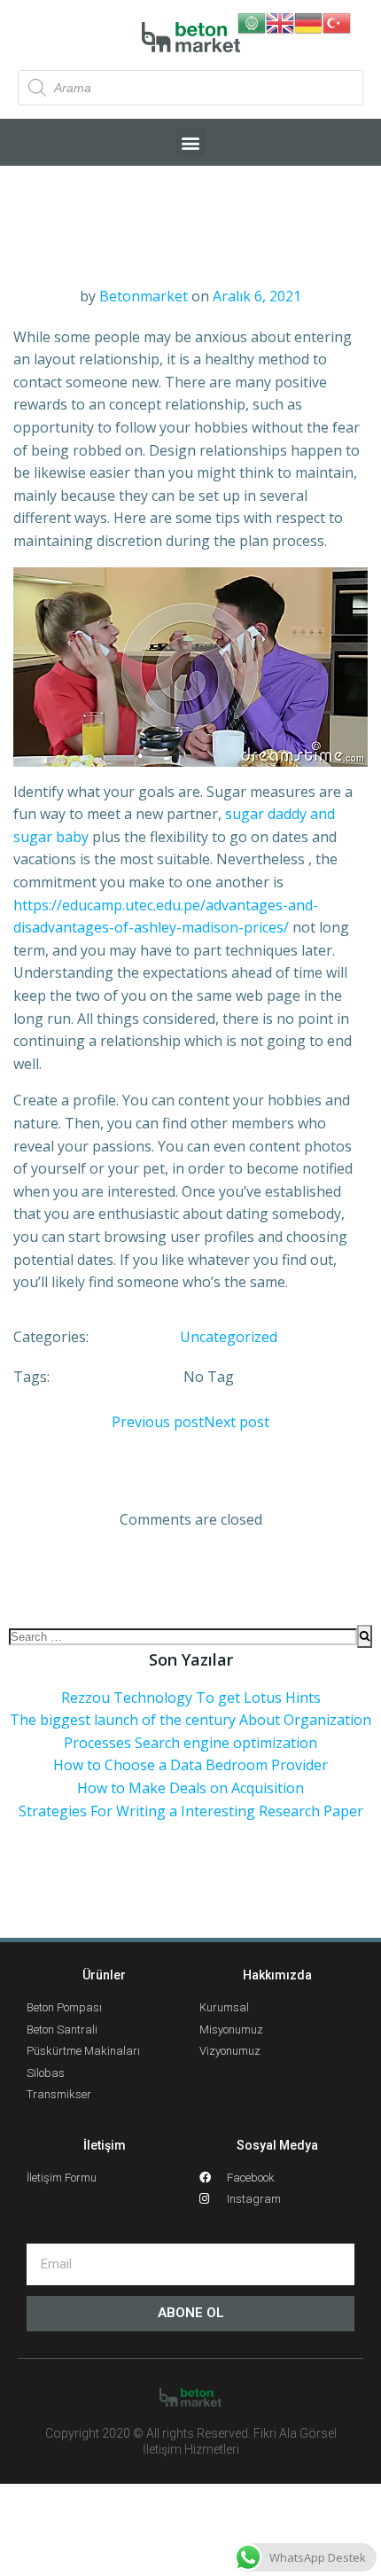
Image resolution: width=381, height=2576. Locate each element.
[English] (280, 21)
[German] (308, 21)
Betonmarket (144, 296)
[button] (191, 142)
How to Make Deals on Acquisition (190, 1788)
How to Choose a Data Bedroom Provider (190, 1765)
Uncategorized (229, 1337)
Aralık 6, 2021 (257, 296)
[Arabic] (252, 21)
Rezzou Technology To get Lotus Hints (191, 1698)
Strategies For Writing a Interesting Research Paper (191, 1811)
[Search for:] (183, 1636)
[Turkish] (337, 21)
